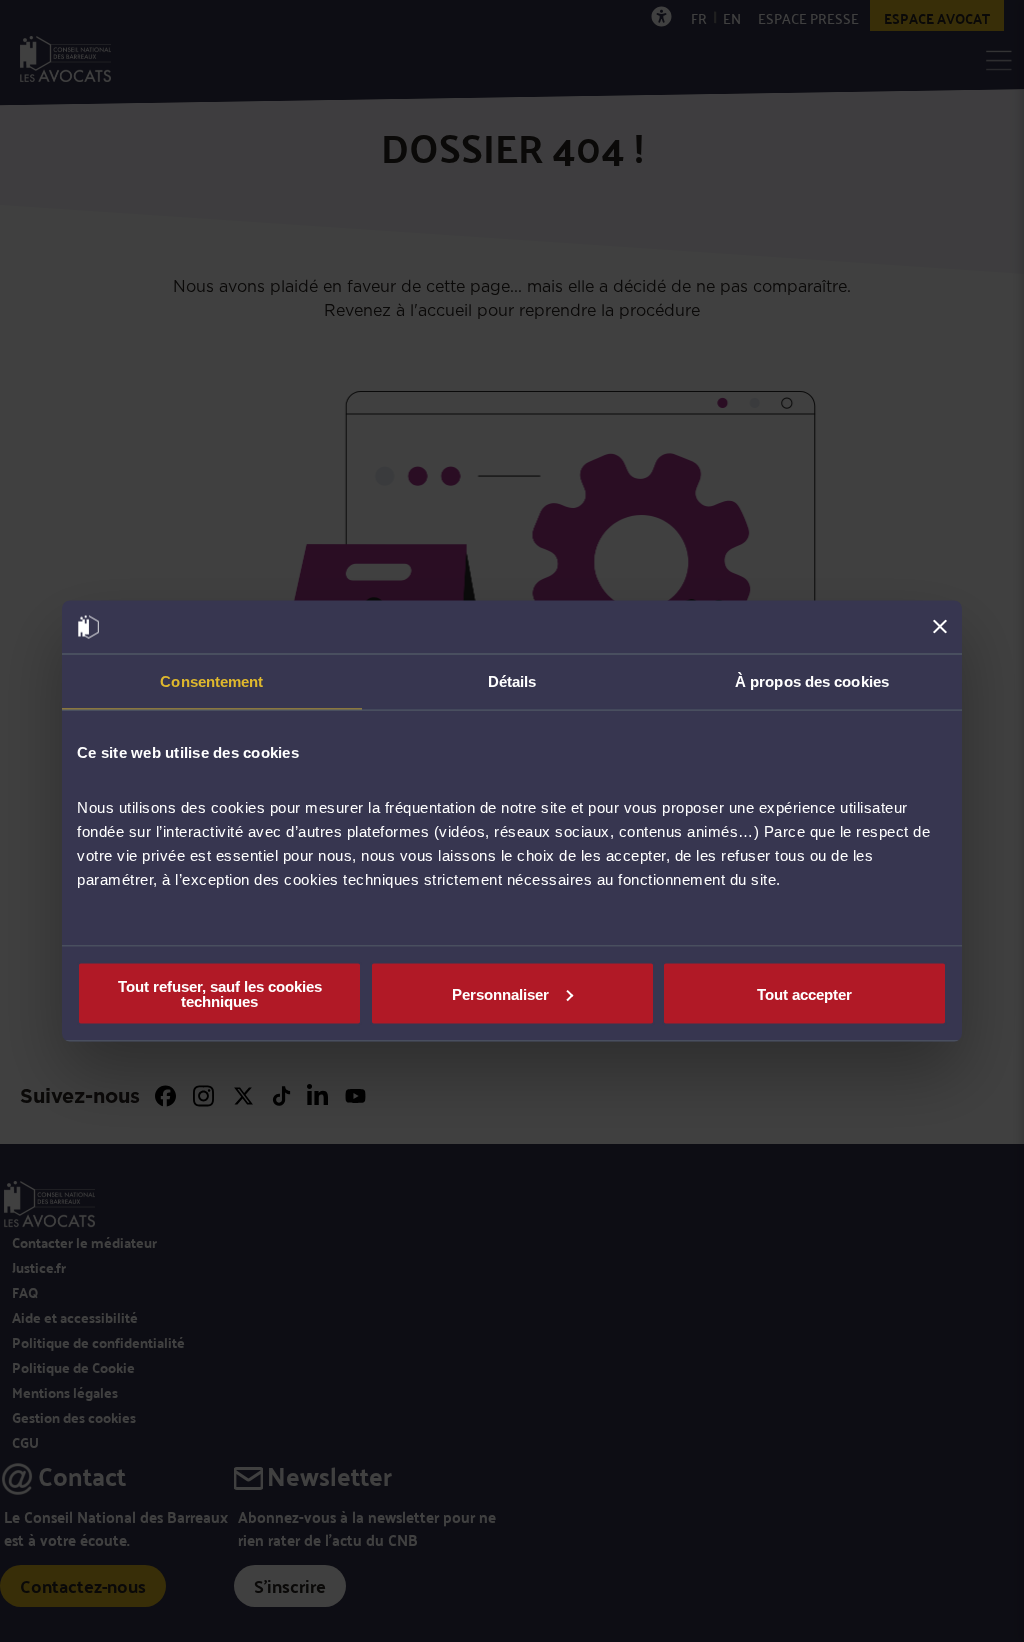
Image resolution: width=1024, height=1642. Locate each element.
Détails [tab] (512, 680)
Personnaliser (500, 993)
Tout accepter (804, 993)
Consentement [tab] (211, 680)
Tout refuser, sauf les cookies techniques (220, 994)
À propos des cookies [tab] (812, 680)
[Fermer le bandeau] (940, 627)
